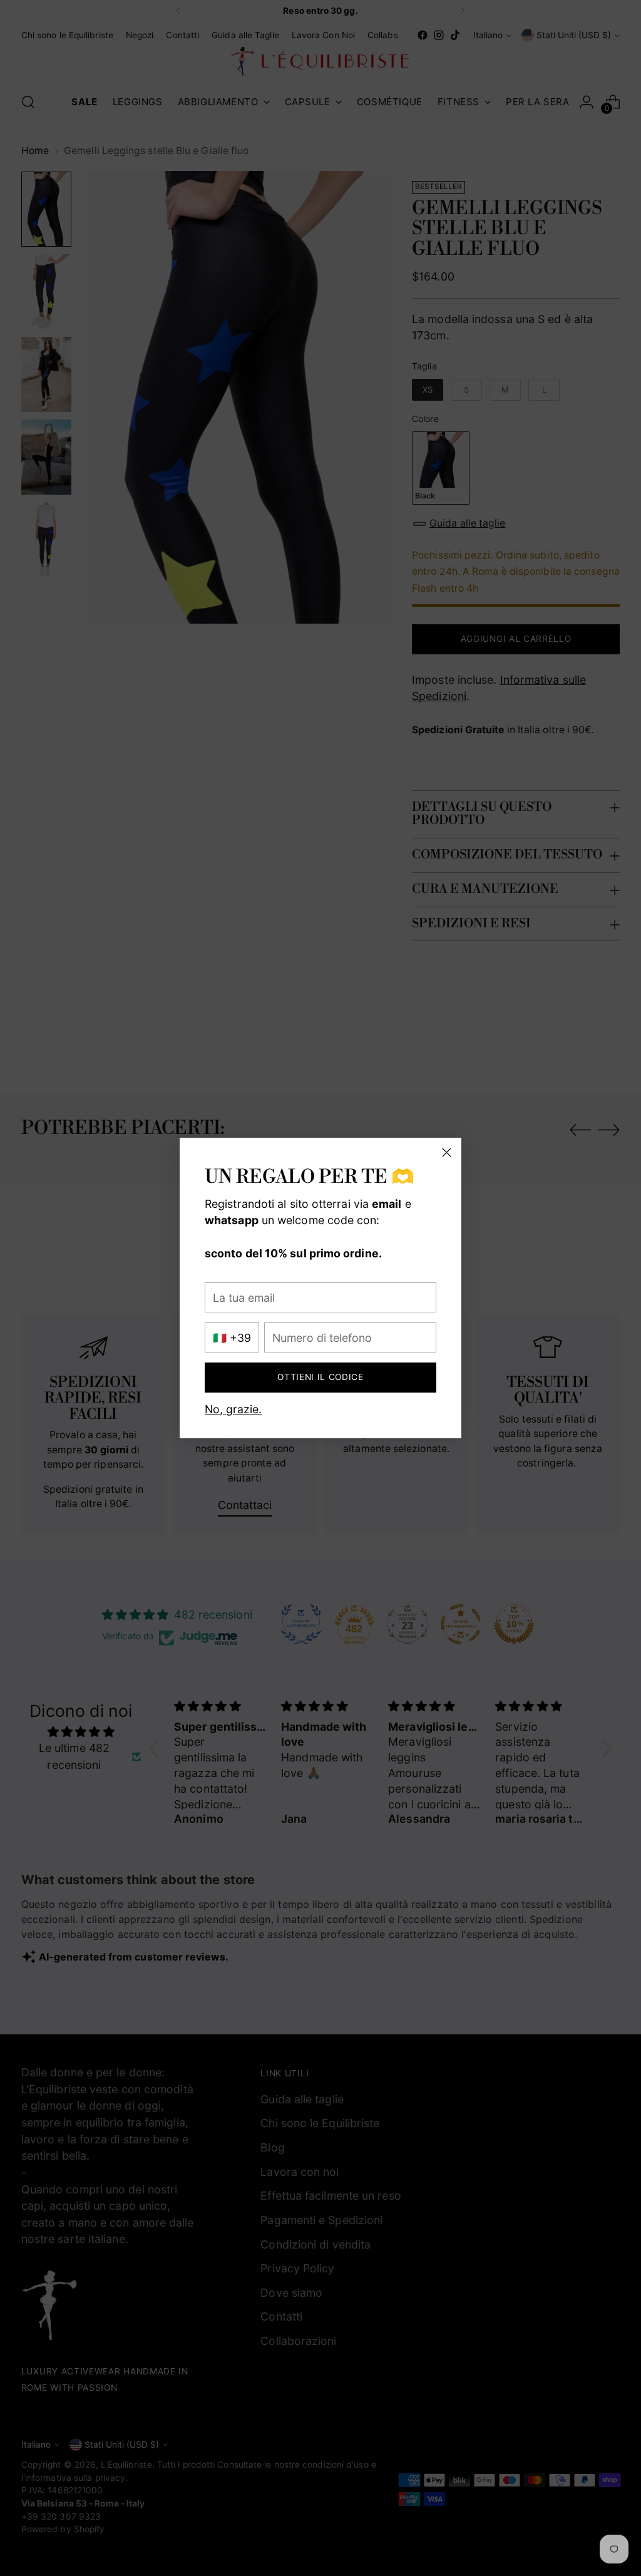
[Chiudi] (447, 1152)
